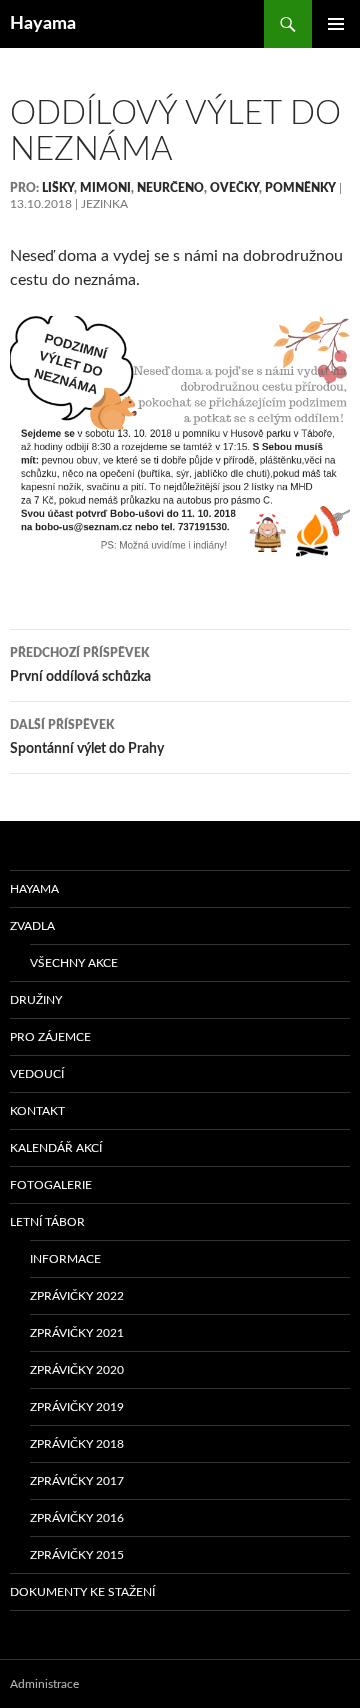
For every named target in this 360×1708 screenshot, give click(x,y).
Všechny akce (74, 963)
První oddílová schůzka (80, 665)
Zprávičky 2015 (77, 1555)
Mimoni (105, 188)
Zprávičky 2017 (77, 1481)
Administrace (44, 1684)
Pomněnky (300, 188)
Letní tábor (47, 1222)
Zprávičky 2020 (77, 1370)
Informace (65, 1259)
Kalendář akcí (56, 1148)
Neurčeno (170, 188)
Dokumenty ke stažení (82, 1592)
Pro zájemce (50, 1037)
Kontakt (37, 1111)
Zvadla (32, 926)
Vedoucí (37, 1074)
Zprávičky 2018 (77, 1444)
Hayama (43, 24)
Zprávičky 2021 (77, 1333)
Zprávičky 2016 (77, 1518)
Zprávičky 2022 (77, 1296)
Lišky (58, 188)
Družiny (36, 1000)
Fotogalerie (51, 1185)
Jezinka (104, 204)
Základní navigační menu (336, 24)
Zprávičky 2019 (77, 1407)
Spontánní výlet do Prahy (87, 737)
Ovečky (234, 188)
